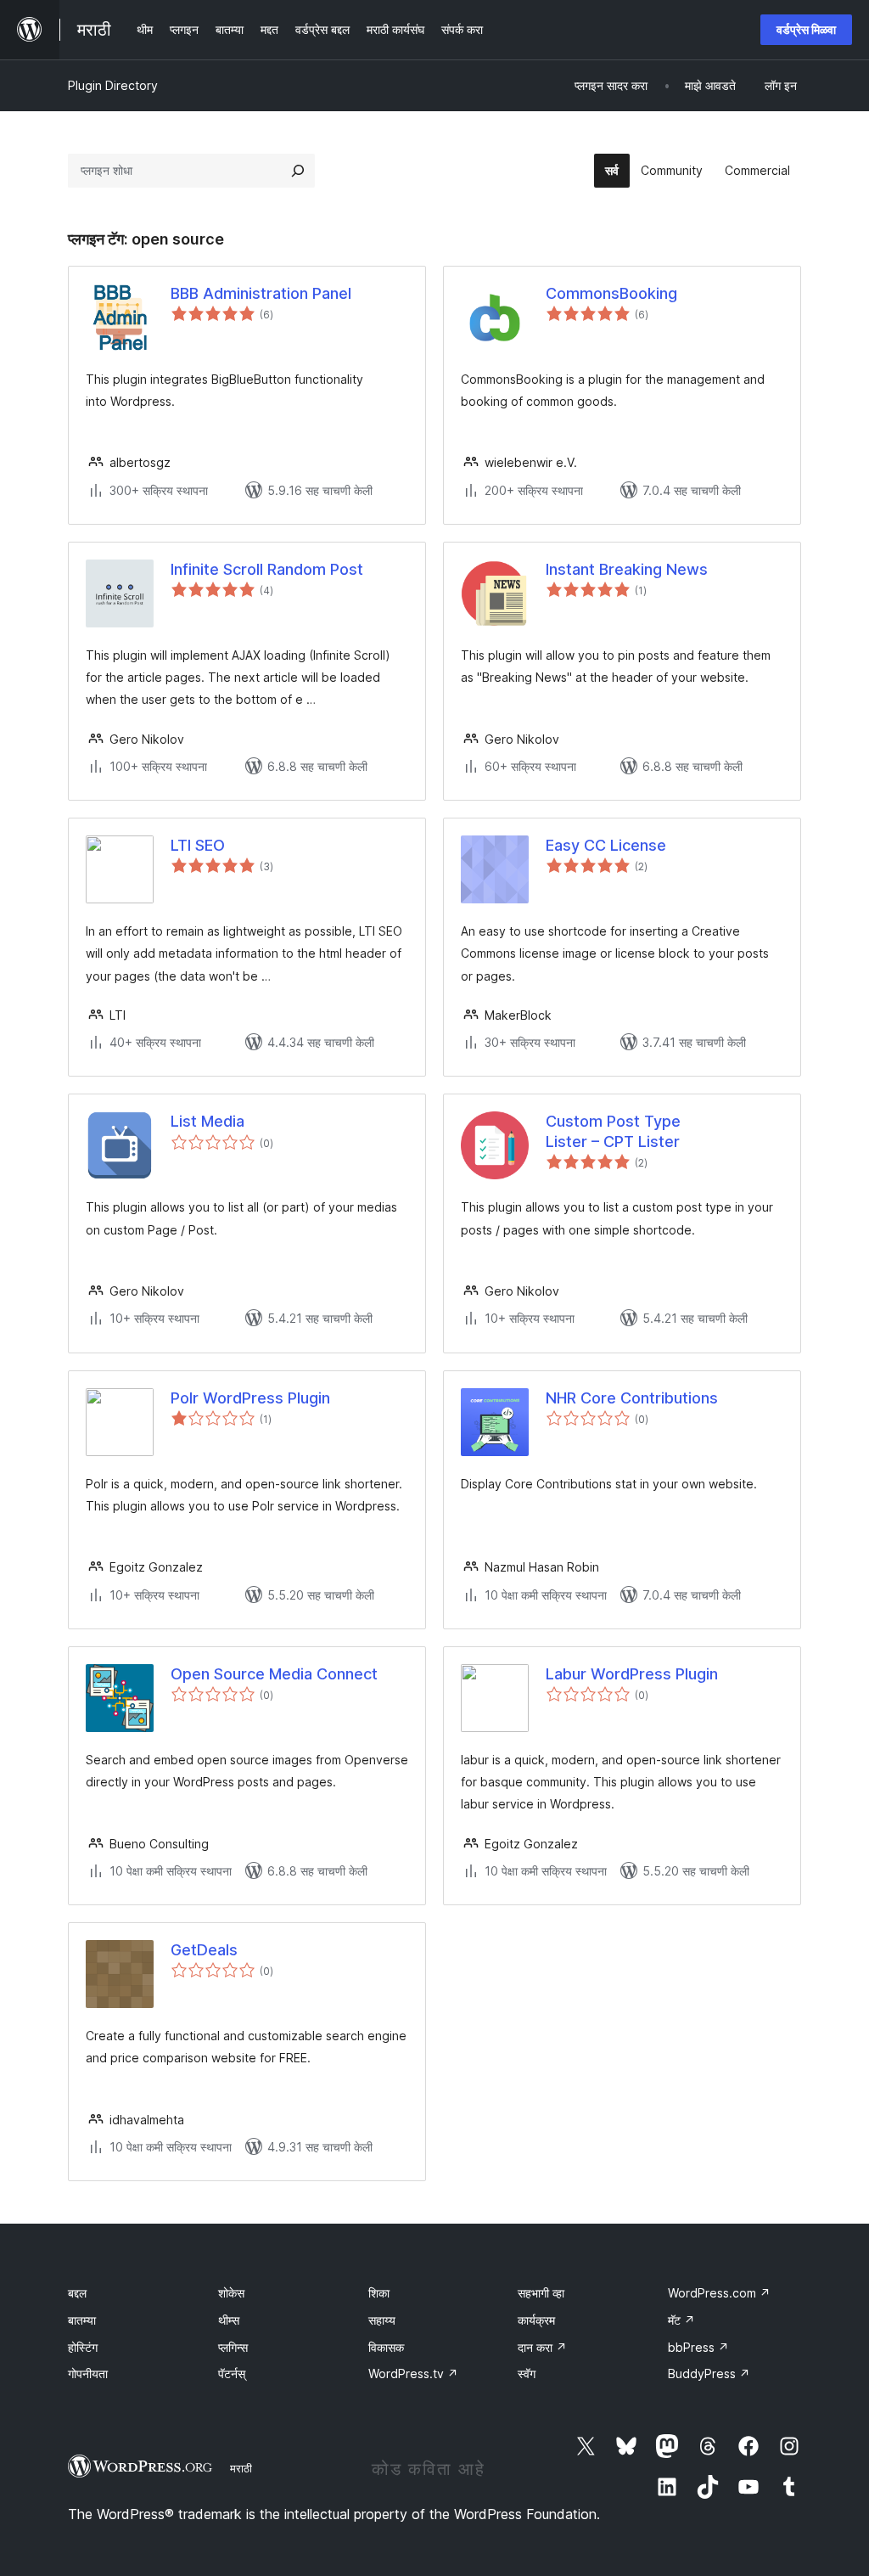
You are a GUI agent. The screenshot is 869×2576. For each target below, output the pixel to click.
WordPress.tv (413, 2374)
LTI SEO (198, 845)
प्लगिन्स (233, 2347)
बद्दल (77, 2293)
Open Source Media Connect (274, 1674)
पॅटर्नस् (232, 2374)
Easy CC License (606, 845)
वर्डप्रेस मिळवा (806, 29)
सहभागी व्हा (541, 2293)
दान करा (542, 2347)
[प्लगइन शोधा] (298, 171)
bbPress (698, 2347)
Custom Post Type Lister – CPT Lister (613, 1131)
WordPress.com (719, 2293)
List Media (207, 1121)
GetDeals (204, 1950)
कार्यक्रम (536, 2320)
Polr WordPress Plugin (250, 1398)
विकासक (386, 2347)
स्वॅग (527, 2374)
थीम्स (229, 2320)
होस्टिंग (83, 2347)
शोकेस (231, 2293)
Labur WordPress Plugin (632, 1674)
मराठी (241, 2468)
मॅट (681, 2320)
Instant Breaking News (627, 569)
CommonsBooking (611, 293)
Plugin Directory (113, 85)
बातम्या (82, 2320)
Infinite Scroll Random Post (267, 569)
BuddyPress (709, 2374)
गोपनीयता (88, 2374)
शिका (379, 2293)
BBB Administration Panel (261, 293)
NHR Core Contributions (632, 1398)
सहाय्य (382, 2320)
